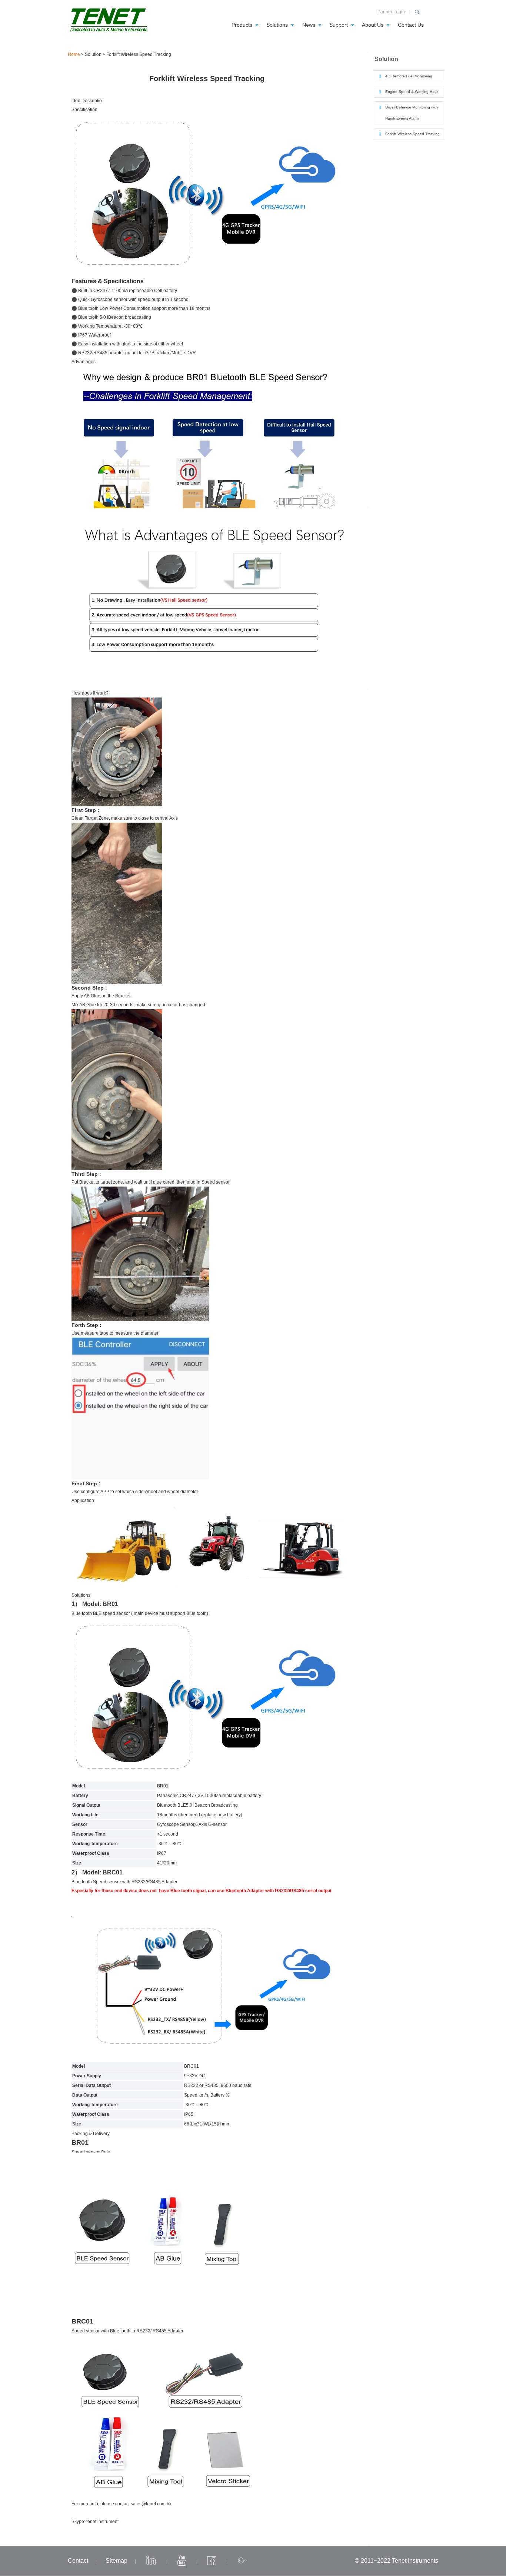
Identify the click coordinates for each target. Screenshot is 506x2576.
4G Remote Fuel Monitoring (409, 76)
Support (339, 25)
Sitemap (116, 2561)
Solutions (277, 25)
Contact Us (411, 25)
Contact (78, 2561)
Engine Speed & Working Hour (412, 92)
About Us (373, 25)
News (309, 25)
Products (242, 25)
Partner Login (391, 12)
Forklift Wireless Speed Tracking (412, 134)
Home (74, 54)
